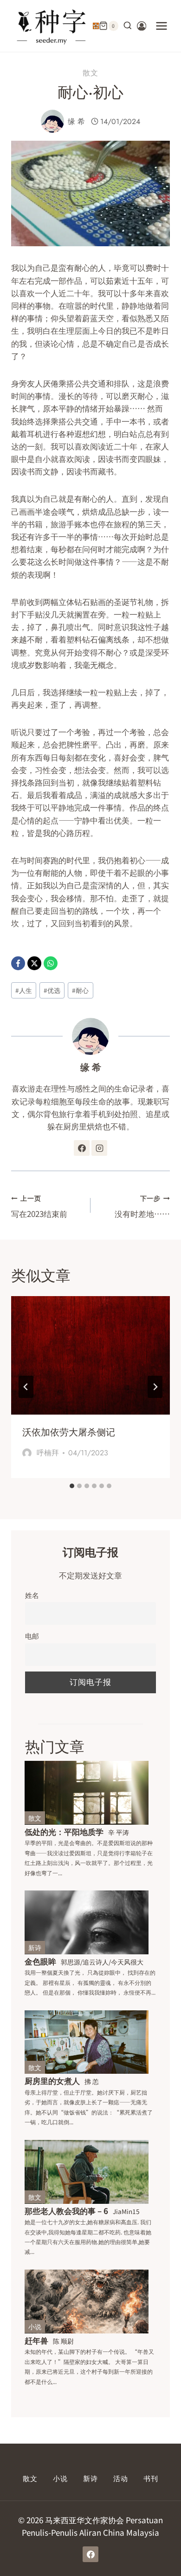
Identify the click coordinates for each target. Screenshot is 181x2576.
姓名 (32, 1595)
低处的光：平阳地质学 (64, 1831)
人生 (24, 990)
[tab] (72, 1486)
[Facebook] (18, 963)
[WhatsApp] (51, 963)
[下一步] (155, 1387)
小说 (35, 2327)
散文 (90, 73)
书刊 (151, 2479)
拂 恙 (92, 2081)
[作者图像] (52, 121)
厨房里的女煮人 (52, 2080)
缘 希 (76, 122)
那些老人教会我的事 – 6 (66, 2211)
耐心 (80, 990)
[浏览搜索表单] (128, 26)
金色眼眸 (40, 1961)
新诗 (35, 1947)
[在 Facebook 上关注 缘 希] (82, 1148)
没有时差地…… (142, 1207)
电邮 (32, 1635)
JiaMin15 (126, 2211)
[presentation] (90, 1356)
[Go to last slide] (26, 1387)
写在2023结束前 (39, 1207)
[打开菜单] (161, 26)
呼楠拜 (48, 1453)
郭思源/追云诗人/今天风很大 (102, 1962)
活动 (121, 2479)
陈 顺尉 (63, 2341)
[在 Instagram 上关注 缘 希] (99, 1148)
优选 (52, 990)
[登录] (142, 26)
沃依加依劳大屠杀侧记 (69, 1432)
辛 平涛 (119, 1832)
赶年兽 (36, 2340)
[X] (34, 963)
